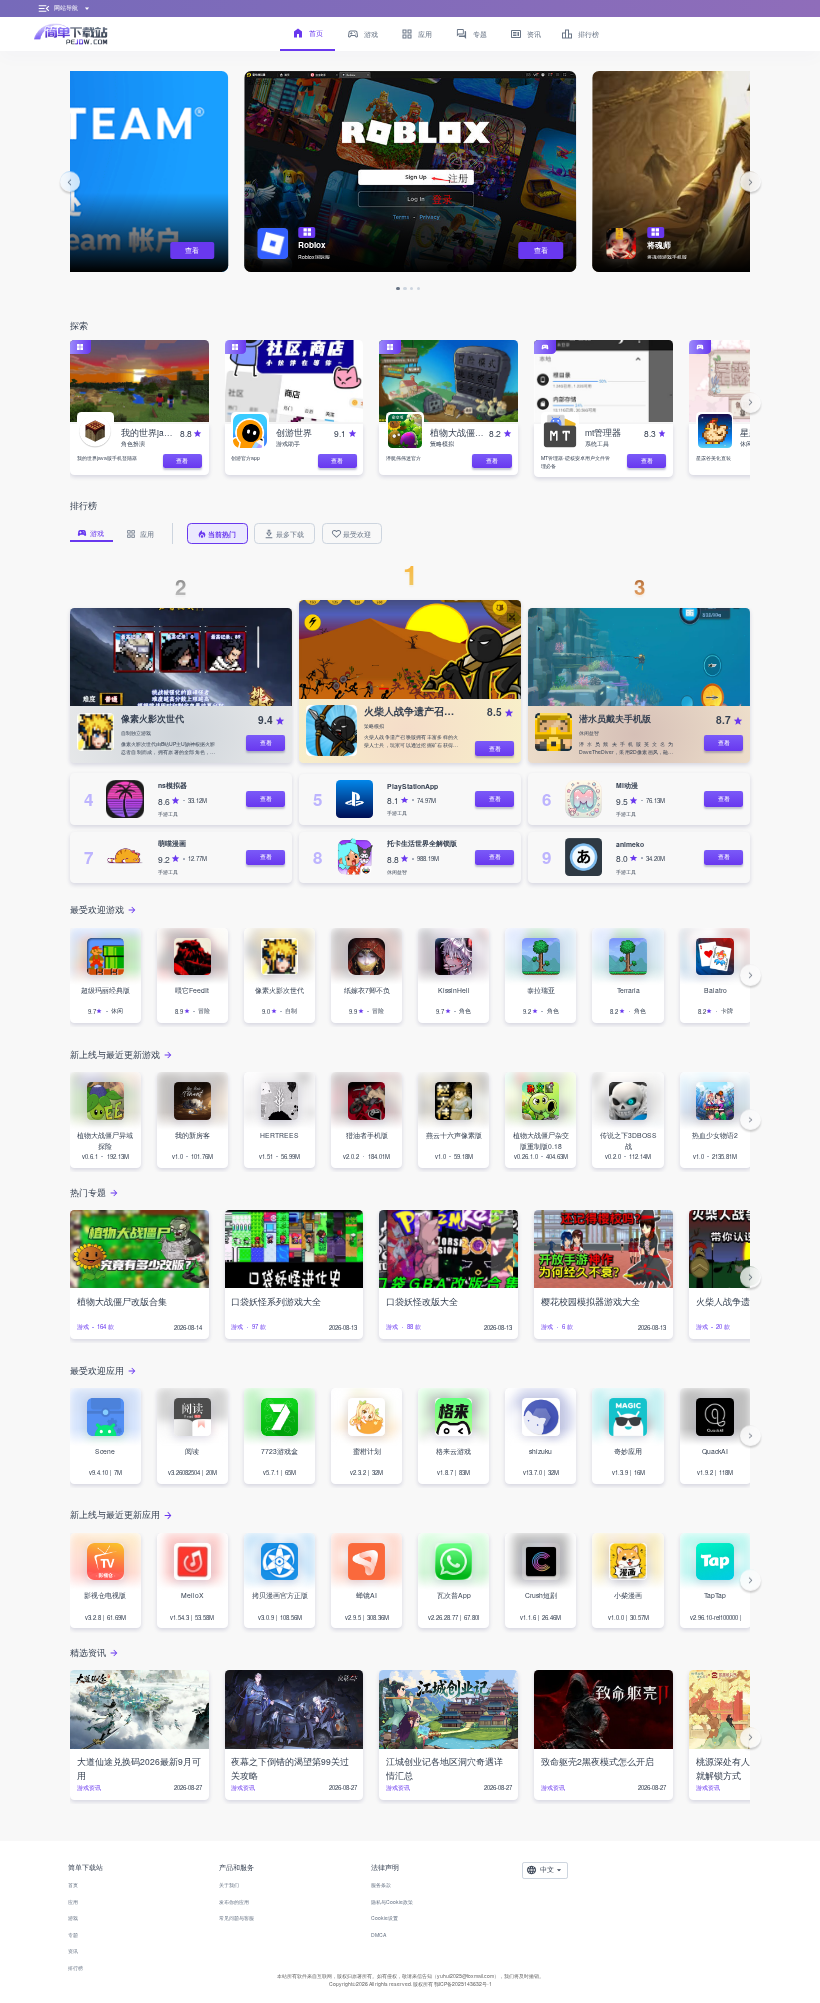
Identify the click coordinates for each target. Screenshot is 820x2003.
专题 (73, 1934)
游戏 (73, 1917)
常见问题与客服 (236, 1917)
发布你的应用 (234, 1901)
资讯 (73, 1950)
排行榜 (75, 1967)
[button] (70, 182)
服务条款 (381, 1884)
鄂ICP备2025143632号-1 (463, 1983)
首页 (73, 1884)
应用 (73, 1901)
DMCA (378, 1934)
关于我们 (229, 1884)
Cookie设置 (384, 1917)
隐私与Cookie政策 (392, 1901)
